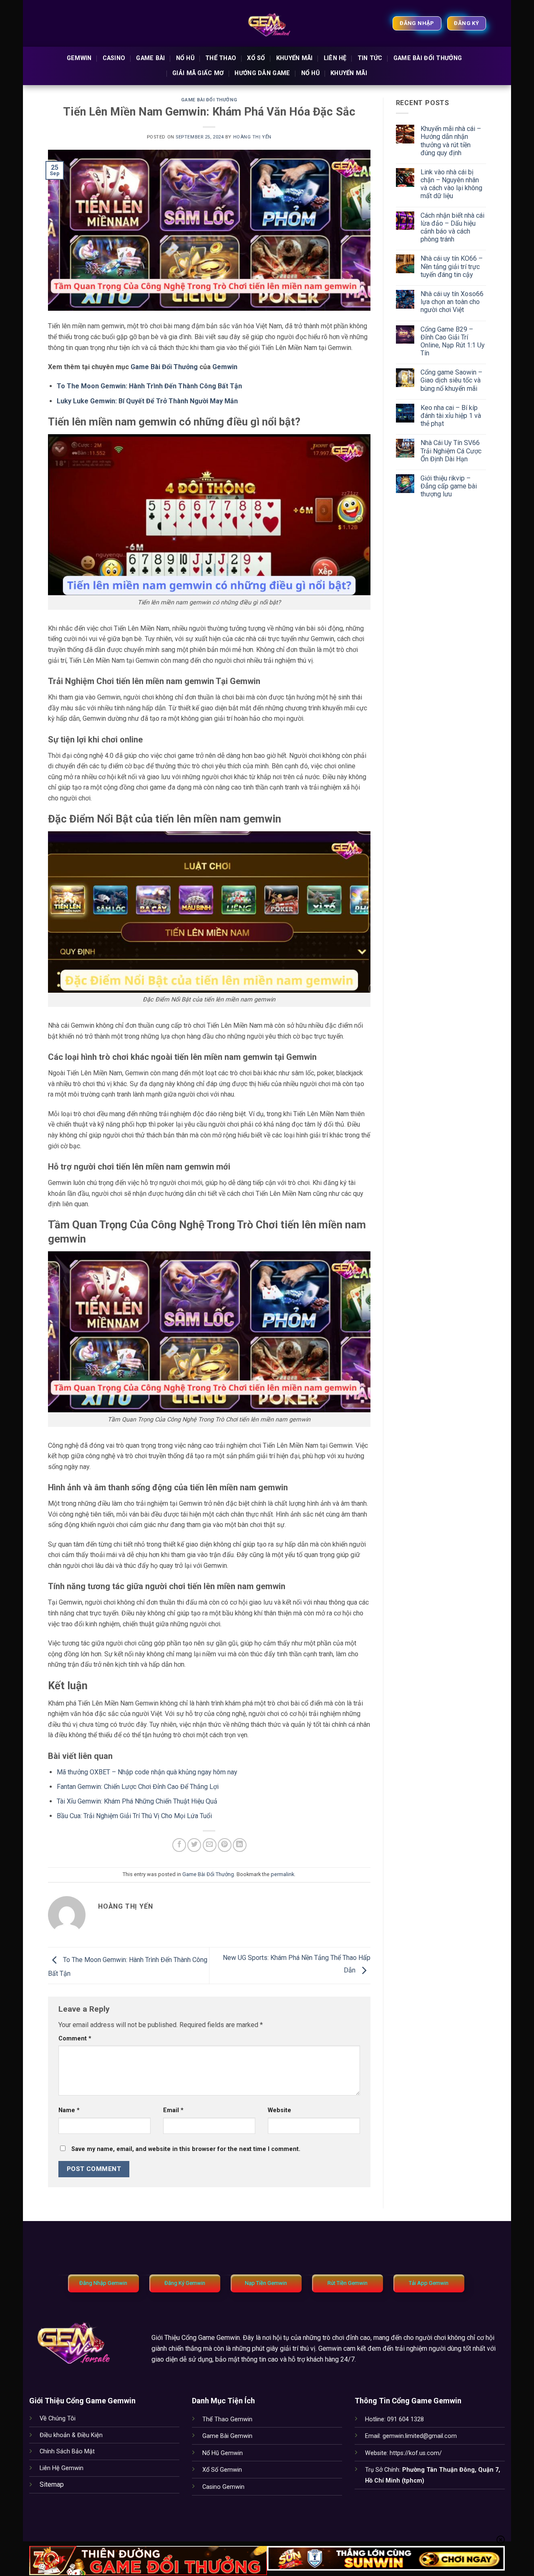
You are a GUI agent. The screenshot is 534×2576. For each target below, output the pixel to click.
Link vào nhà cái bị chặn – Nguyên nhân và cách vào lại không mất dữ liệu (451, 184)
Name (69, 2110)
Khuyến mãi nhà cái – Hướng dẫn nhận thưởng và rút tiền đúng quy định (451, 141)
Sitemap (52, 2484)
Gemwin (79, 58)
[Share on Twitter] (194, 1845)
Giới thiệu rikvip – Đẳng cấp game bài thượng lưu (449, 486)
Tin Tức (370, 58)
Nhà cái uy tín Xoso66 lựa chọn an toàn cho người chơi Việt (452, 302)
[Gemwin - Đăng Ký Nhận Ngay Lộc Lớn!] (267, 23)
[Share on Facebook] (179, 1845)
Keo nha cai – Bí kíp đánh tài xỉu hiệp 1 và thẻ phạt (451, 416)
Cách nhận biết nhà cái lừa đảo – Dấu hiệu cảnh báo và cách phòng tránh (452, 228)
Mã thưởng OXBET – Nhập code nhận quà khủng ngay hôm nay (147, 1772)
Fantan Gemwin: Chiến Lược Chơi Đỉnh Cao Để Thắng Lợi (138, 1787)
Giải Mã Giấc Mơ (198, 73)
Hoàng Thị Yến (252, 137)
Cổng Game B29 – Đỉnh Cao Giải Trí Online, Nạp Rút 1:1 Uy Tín (453, 341)
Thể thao (221, 58)
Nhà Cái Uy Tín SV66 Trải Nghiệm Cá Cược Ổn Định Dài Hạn (451, 451)
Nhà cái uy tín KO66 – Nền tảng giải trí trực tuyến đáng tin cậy (452, 266)
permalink (282, 1874)
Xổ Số (256, 58)
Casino (114, 58)
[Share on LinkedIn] (240, 1845)
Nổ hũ (185, 58)
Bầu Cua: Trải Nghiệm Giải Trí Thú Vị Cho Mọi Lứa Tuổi (134, 1816)
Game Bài (150, 58)
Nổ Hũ (310, 73)
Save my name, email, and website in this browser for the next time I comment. (186, 2149)
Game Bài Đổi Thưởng (428, 58)
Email (173, 2110)
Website (280, 2110)
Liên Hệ (335, 58)
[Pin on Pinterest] (225, 1845)
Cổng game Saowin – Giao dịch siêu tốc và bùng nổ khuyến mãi (451, 380)
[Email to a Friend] (210, 1845)
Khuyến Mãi (295, 58)
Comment (75, 2039)
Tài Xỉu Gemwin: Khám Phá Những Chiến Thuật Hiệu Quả (137, 1801)
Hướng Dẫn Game (262, 73)
